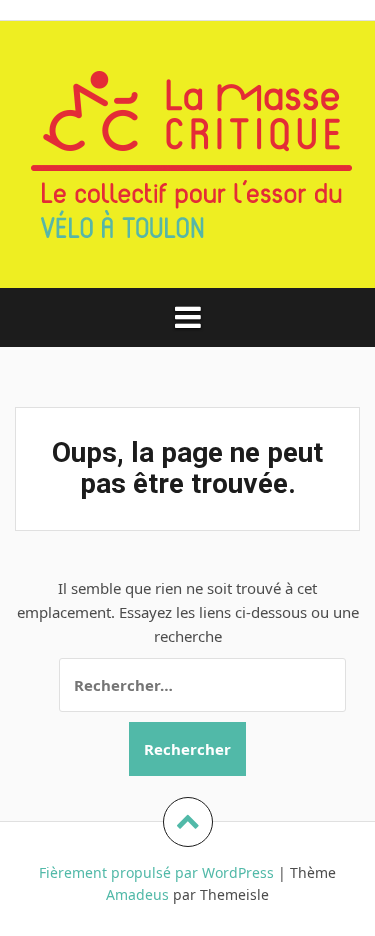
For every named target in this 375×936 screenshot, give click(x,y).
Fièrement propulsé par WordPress (156, 872)
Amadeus (137, 894)
